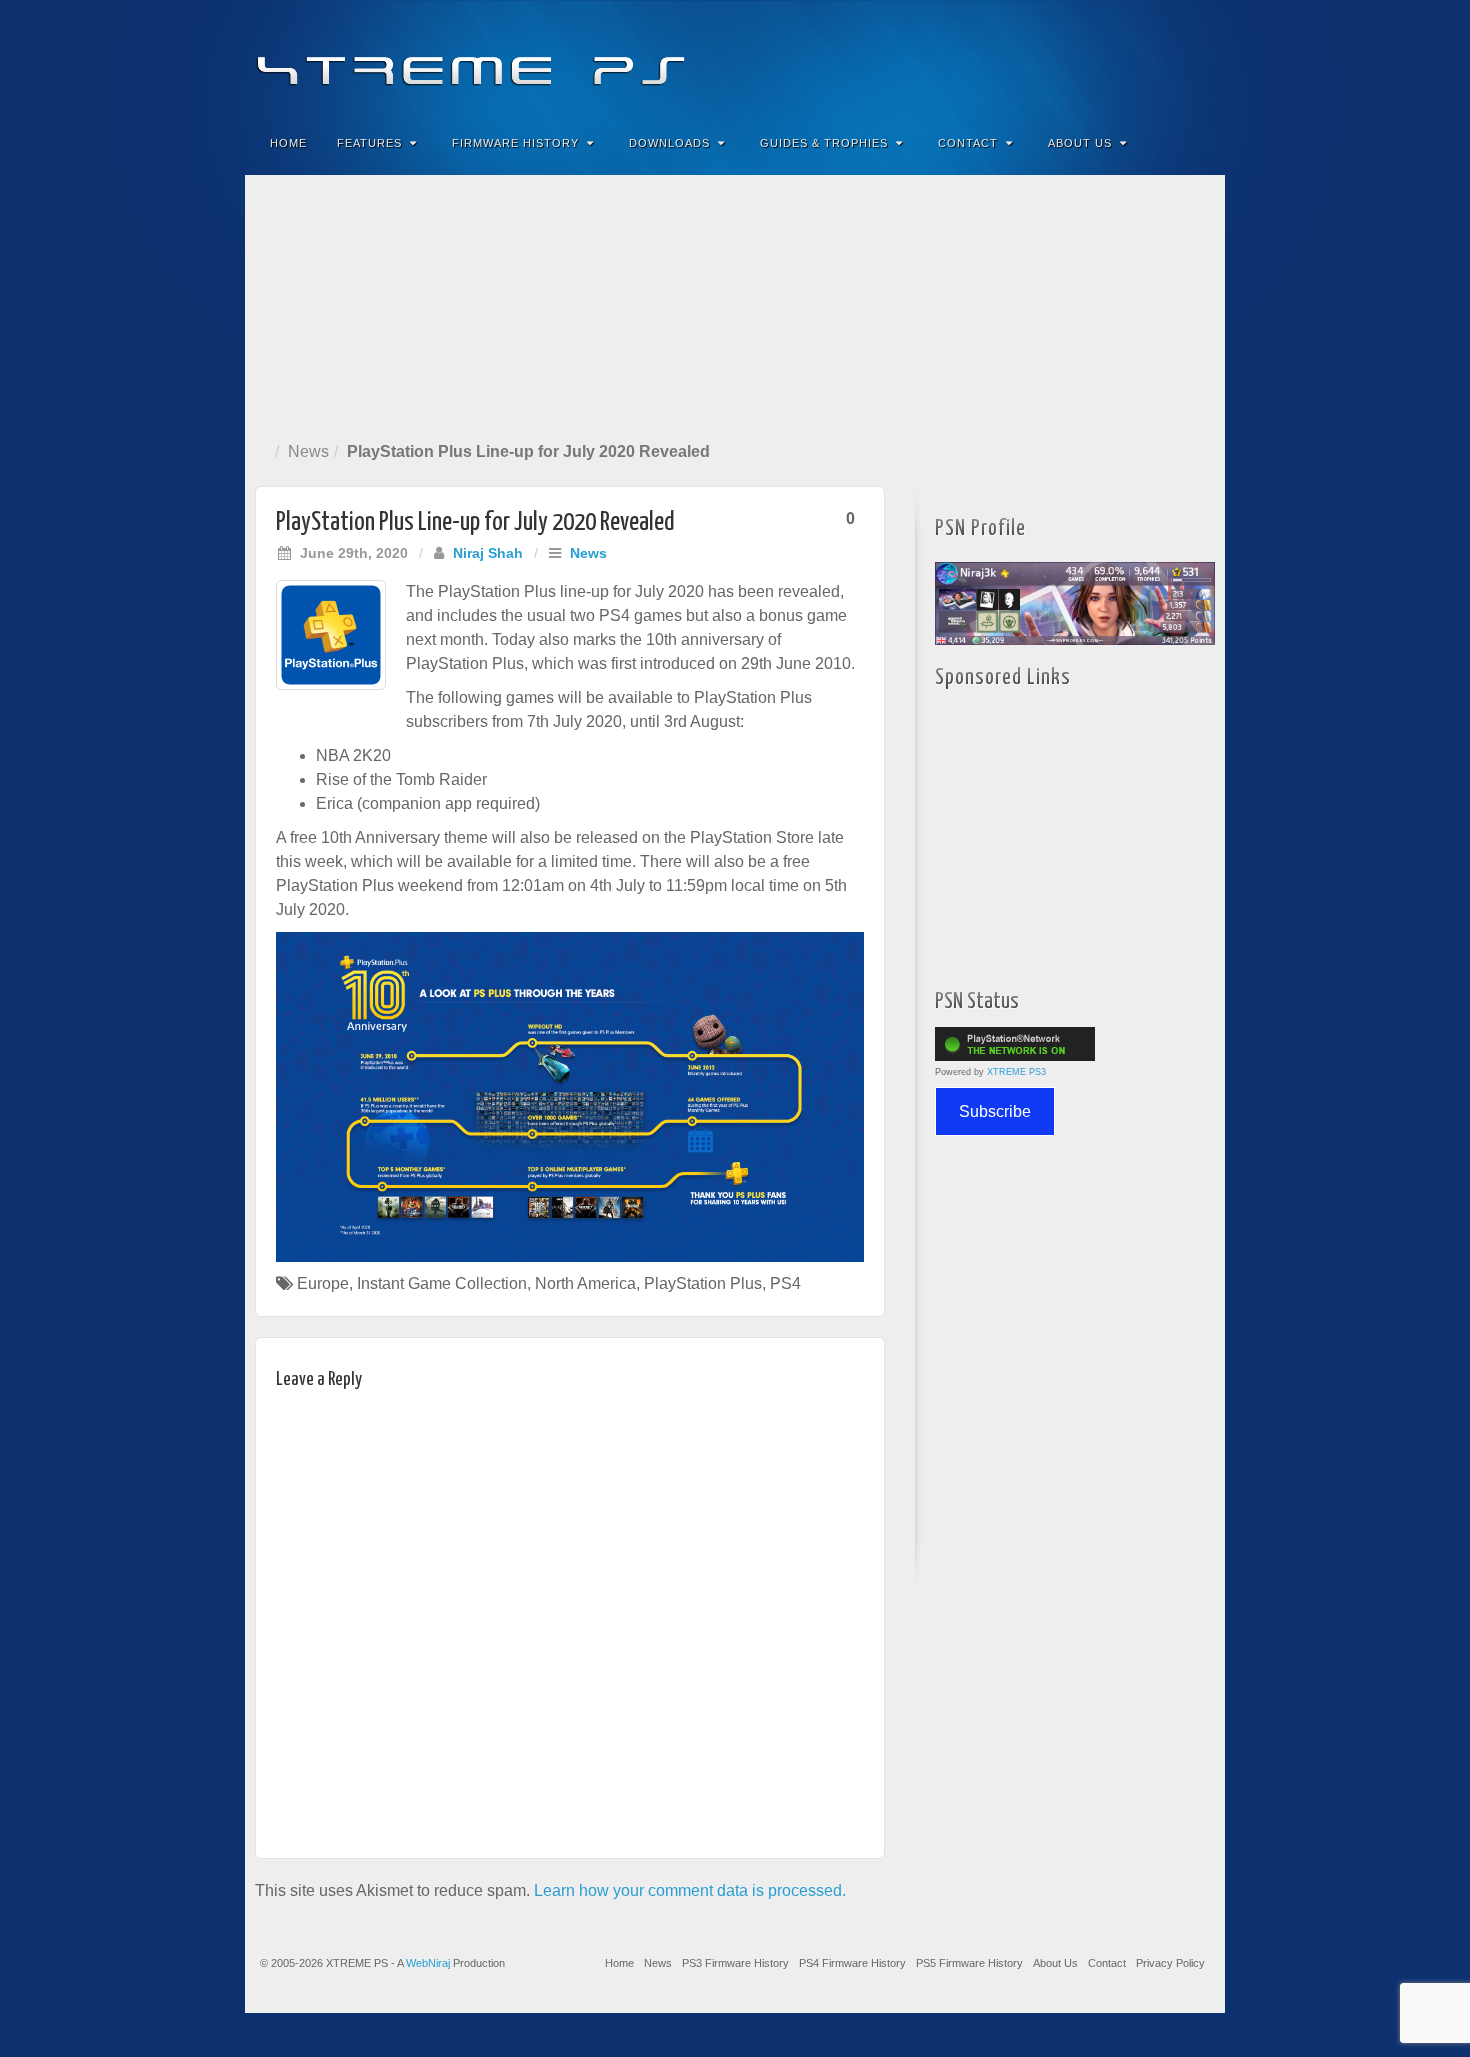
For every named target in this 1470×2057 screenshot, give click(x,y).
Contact (968, 143)
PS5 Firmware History (969, 1963)
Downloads (669, 143)
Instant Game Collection (442, 1283)
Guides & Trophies (824, 143)
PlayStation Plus (703, 1283)
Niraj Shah (488, 553)
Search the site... (1197, 143)
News (308, 451)
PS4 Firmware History (852, 1963)
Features (369, 143)
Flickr (1115, 58)
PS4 (785, 1283)
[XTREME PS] (735, 57)
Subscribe (995, 1111)
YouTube (1169, 58)
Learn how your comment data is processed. (690, 1890)
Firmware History (515, 143)
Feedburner (1088, 58)
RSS (1196, 58)
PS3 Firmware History (735, 1963)
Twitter (1142, 58)
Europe (323, 1283)
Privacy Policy (1170, 1963)
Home (288, 143)
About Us (1080, 143)
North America (585, 1283)
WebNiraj (428, 1963)
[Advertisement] (735, 304)
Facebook (1061, 58)
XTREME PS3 (1016, 1072)
